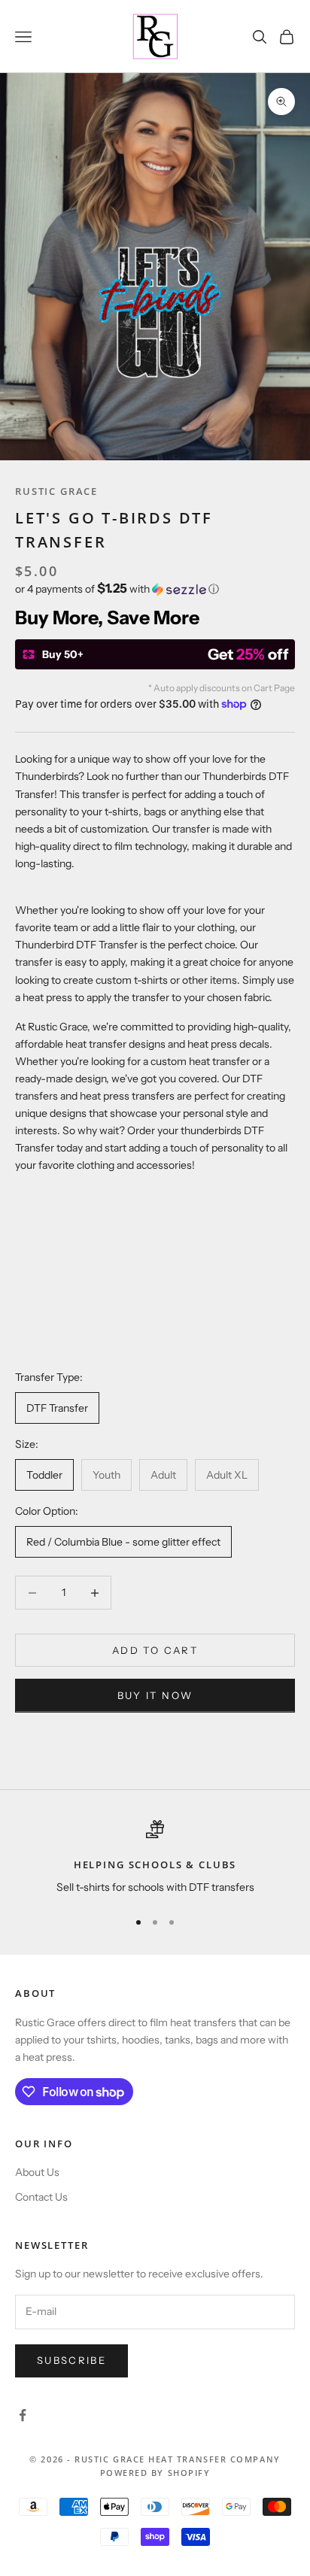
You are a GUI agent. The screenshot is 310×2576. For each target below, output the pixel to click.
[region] (155, 1858)
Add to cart (155, 1650)
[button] (155, 589)
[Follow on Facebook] (23, 2415)
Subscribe (71, 2360)
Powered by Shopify (155, 2473)
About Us (37, 2172)
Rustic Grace (56, 491)
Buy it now (155, 1695)
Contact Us (41, 2197)
